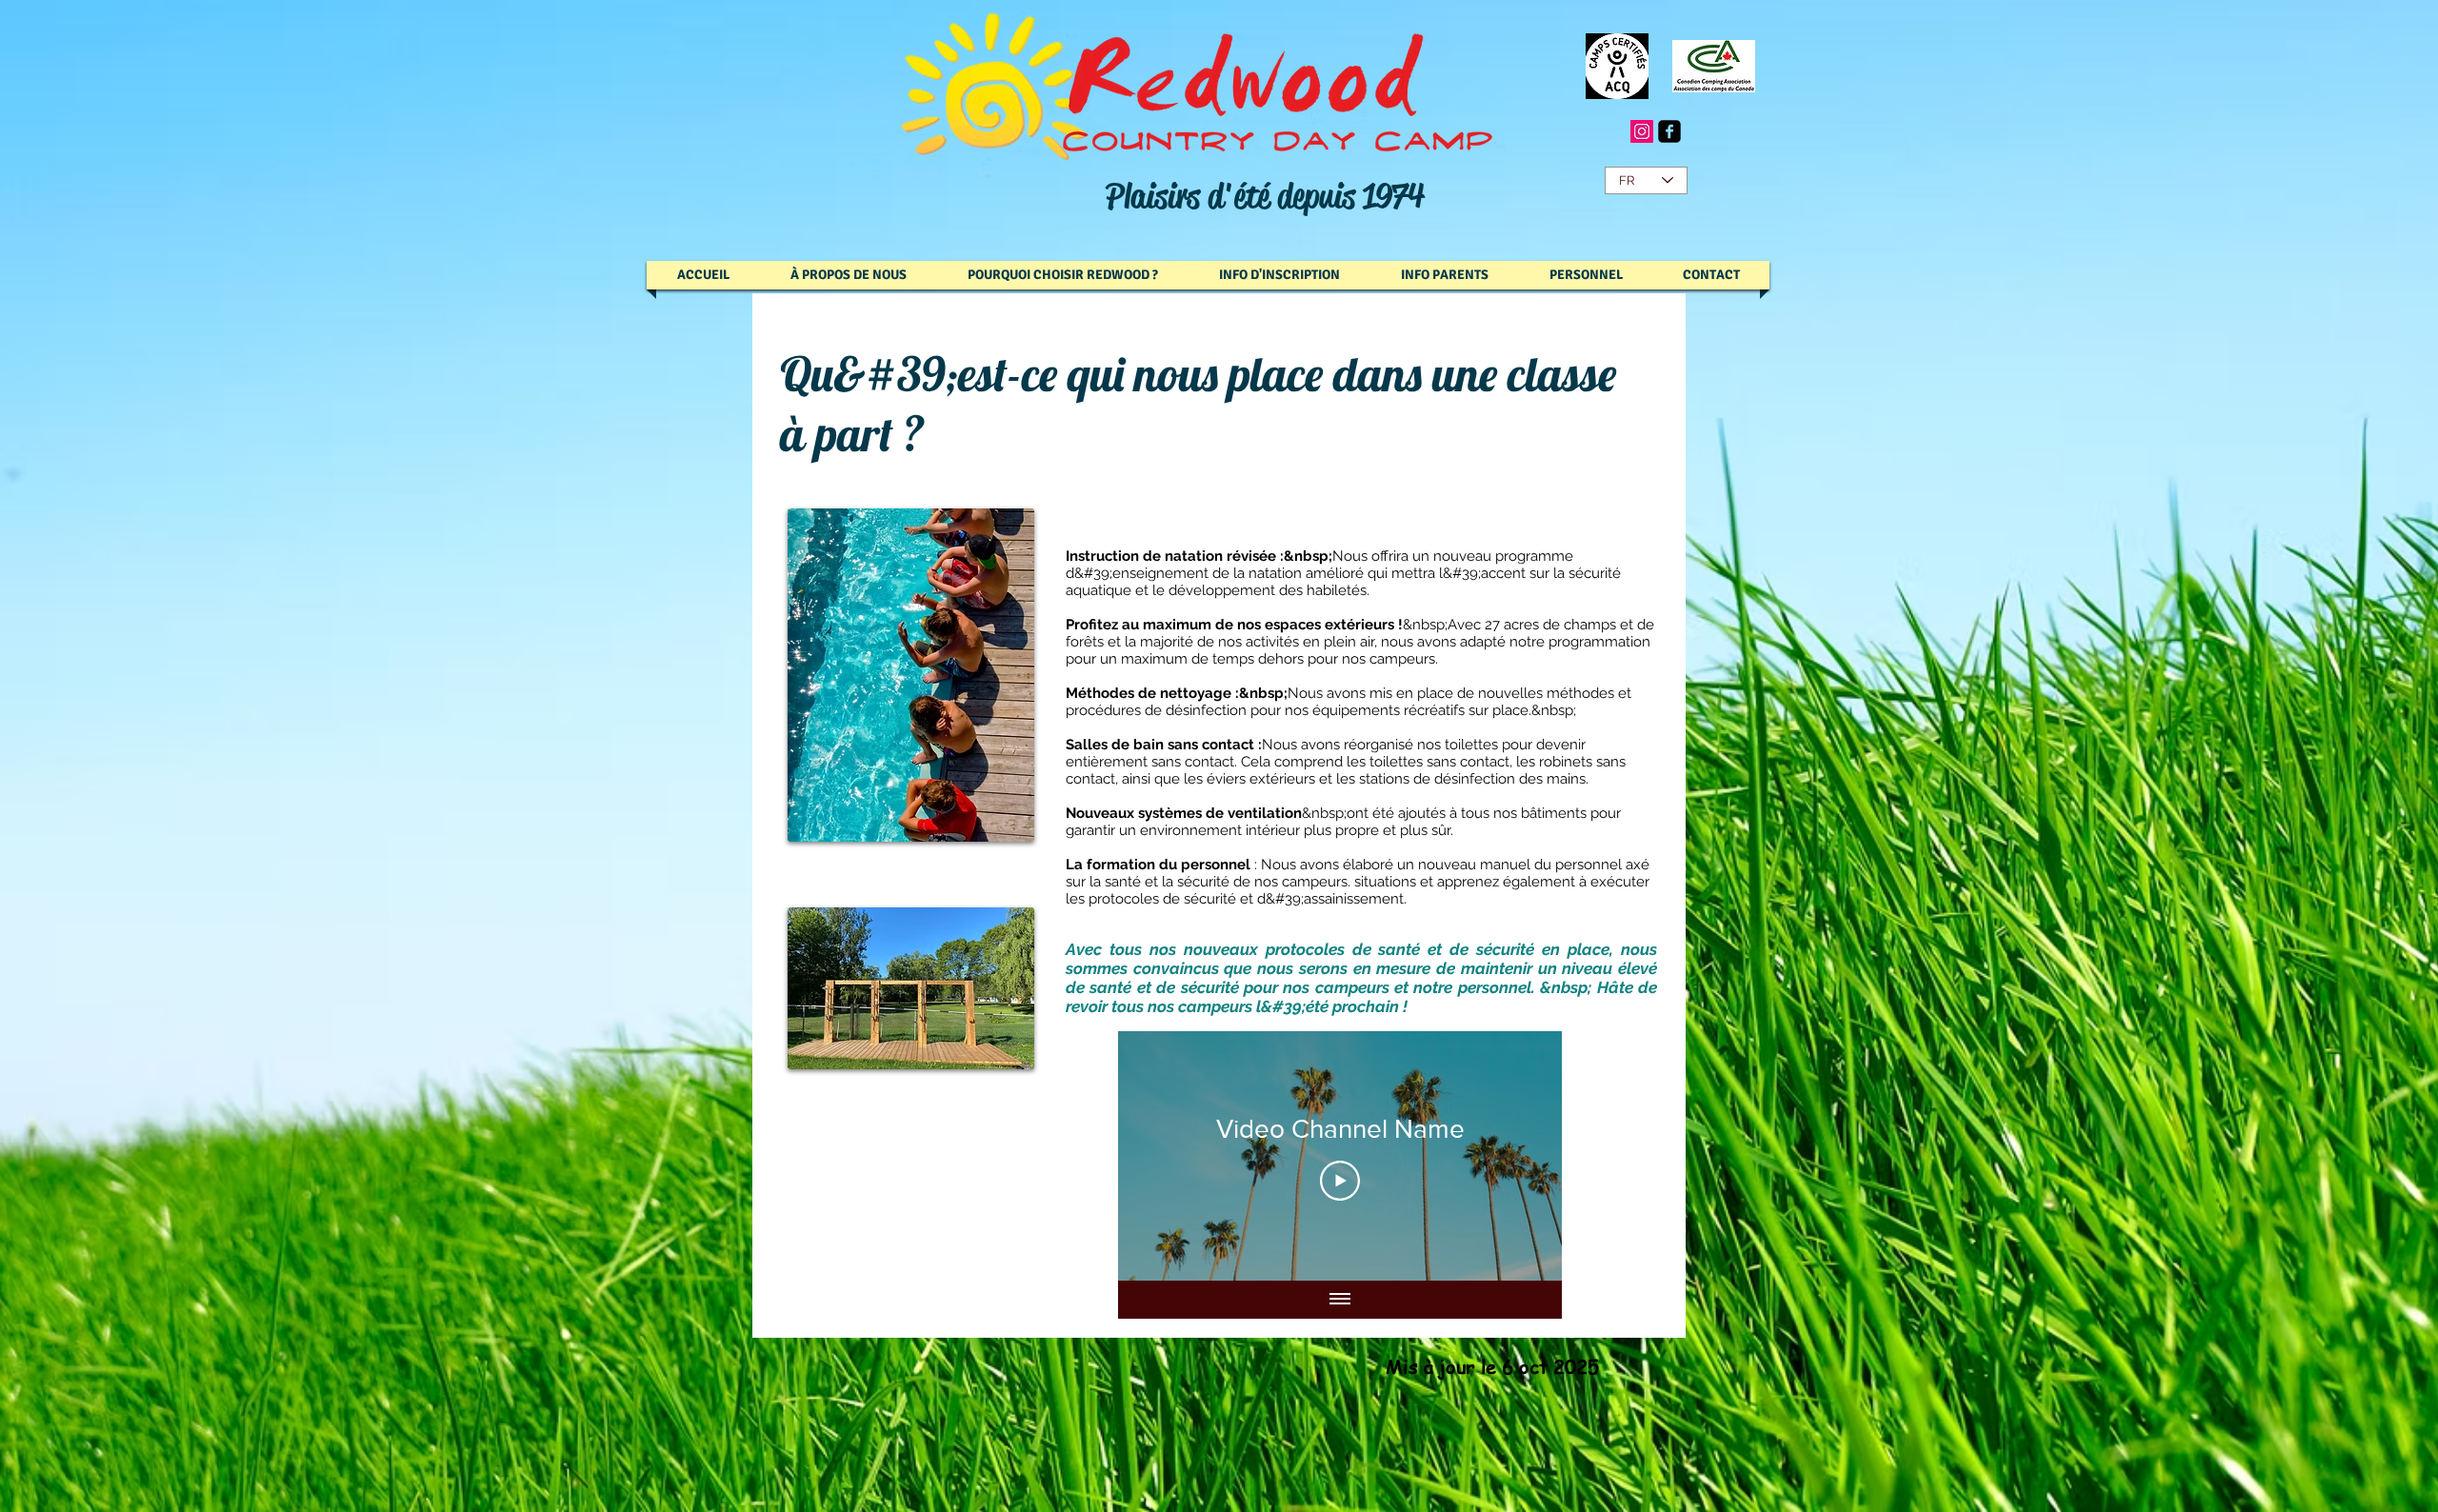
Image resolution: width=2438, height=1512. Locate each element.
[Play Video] (1340, 1181)
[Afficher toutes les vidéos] (1340, 1300)
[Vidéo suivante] (1522, 1156)
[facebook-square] (1669, 131)
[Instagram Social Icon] (1642, 131)
